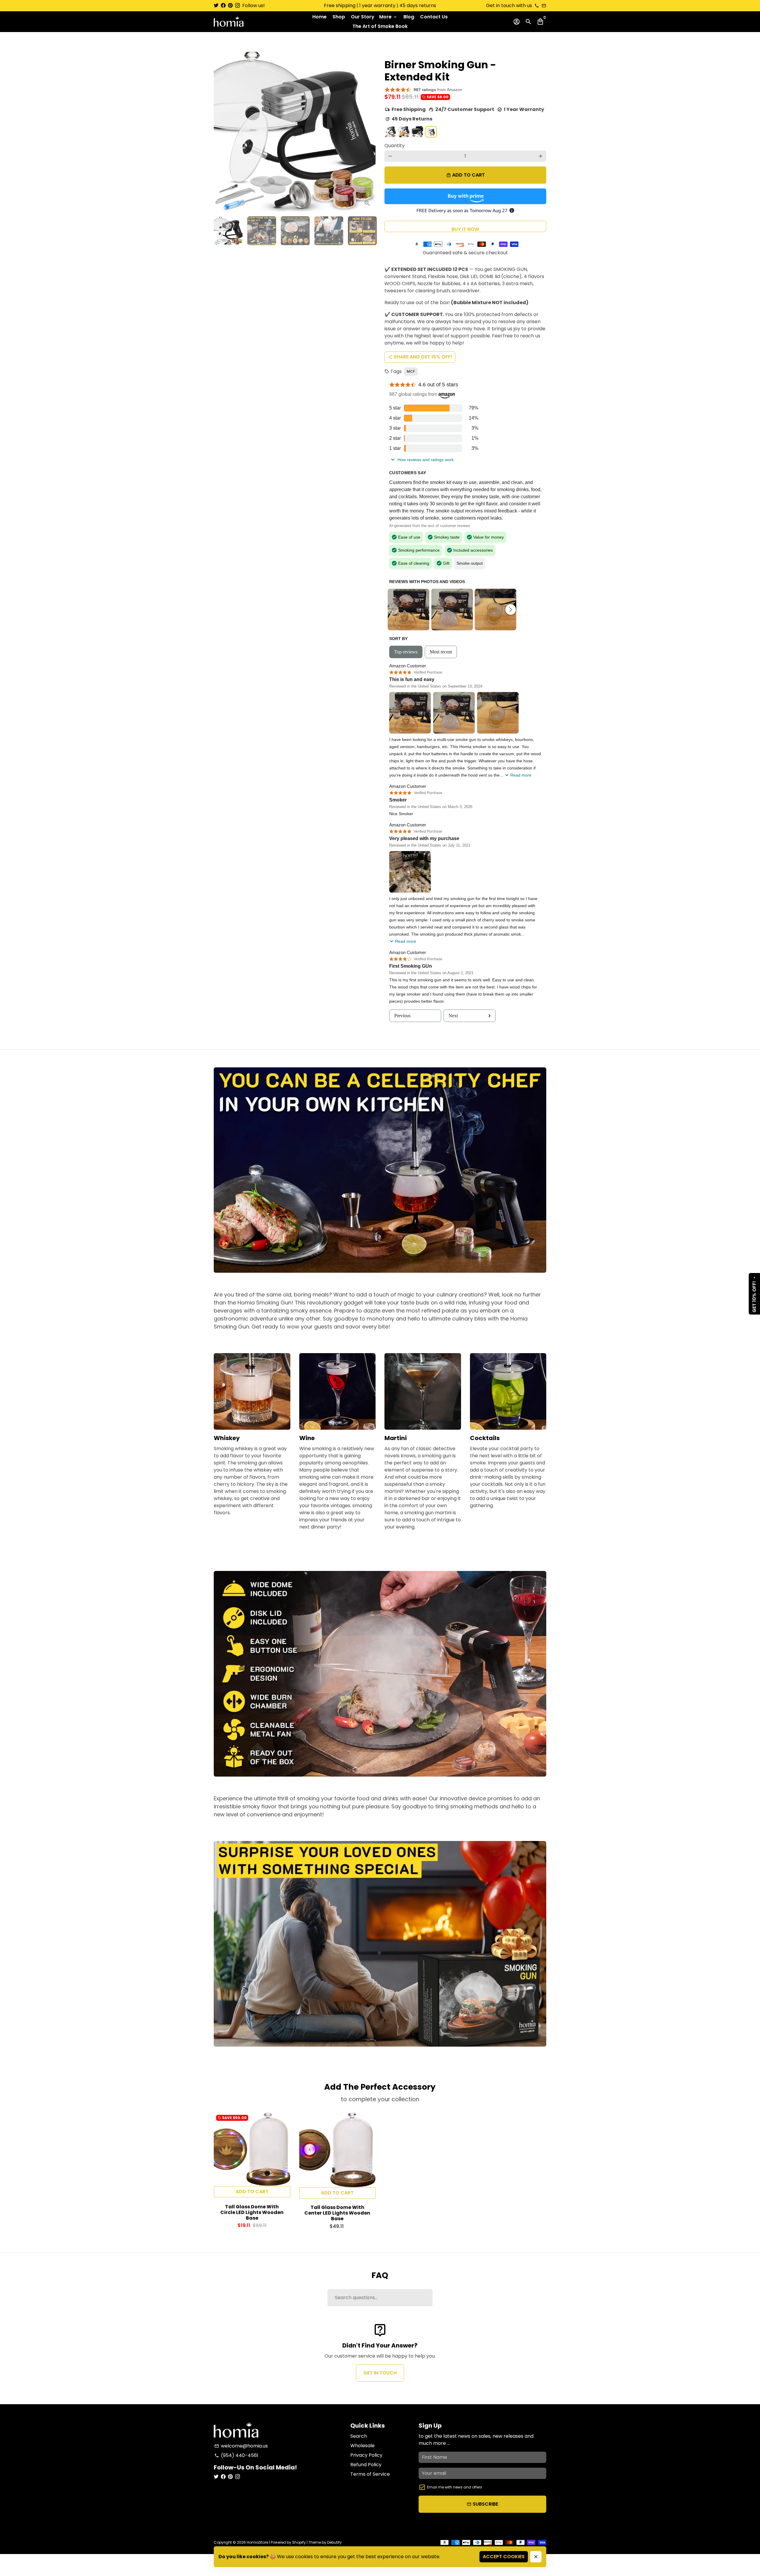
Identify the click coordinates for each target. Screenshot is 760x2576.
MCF (411, 371)
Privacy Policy (366, 2455)
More (388, 17)
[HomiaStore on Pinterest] (230, 5)
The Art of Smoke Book (380, 26)
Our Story (363, 17)
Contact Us (434, 17)
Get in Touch (380, 2373)
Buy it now (465, 229)
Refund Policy (366, 2465)
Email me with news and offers (455, 2487)
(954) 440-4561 (236, 2455)
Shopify (299, 2542)
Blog (409, 17)
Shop (339, 17)
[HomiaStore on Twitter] (216, 5)
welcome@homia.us (241, 2446)
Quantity (395, 146)
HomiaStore (257, 2542)
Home (319, 17)
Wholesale (362, 2446)
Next (368, 131)
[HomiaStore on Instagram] (237, 5)
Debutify (334, 2542)
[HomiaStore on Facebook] (223, 5)
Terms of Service (370, 2474)
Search (359, 2436)
